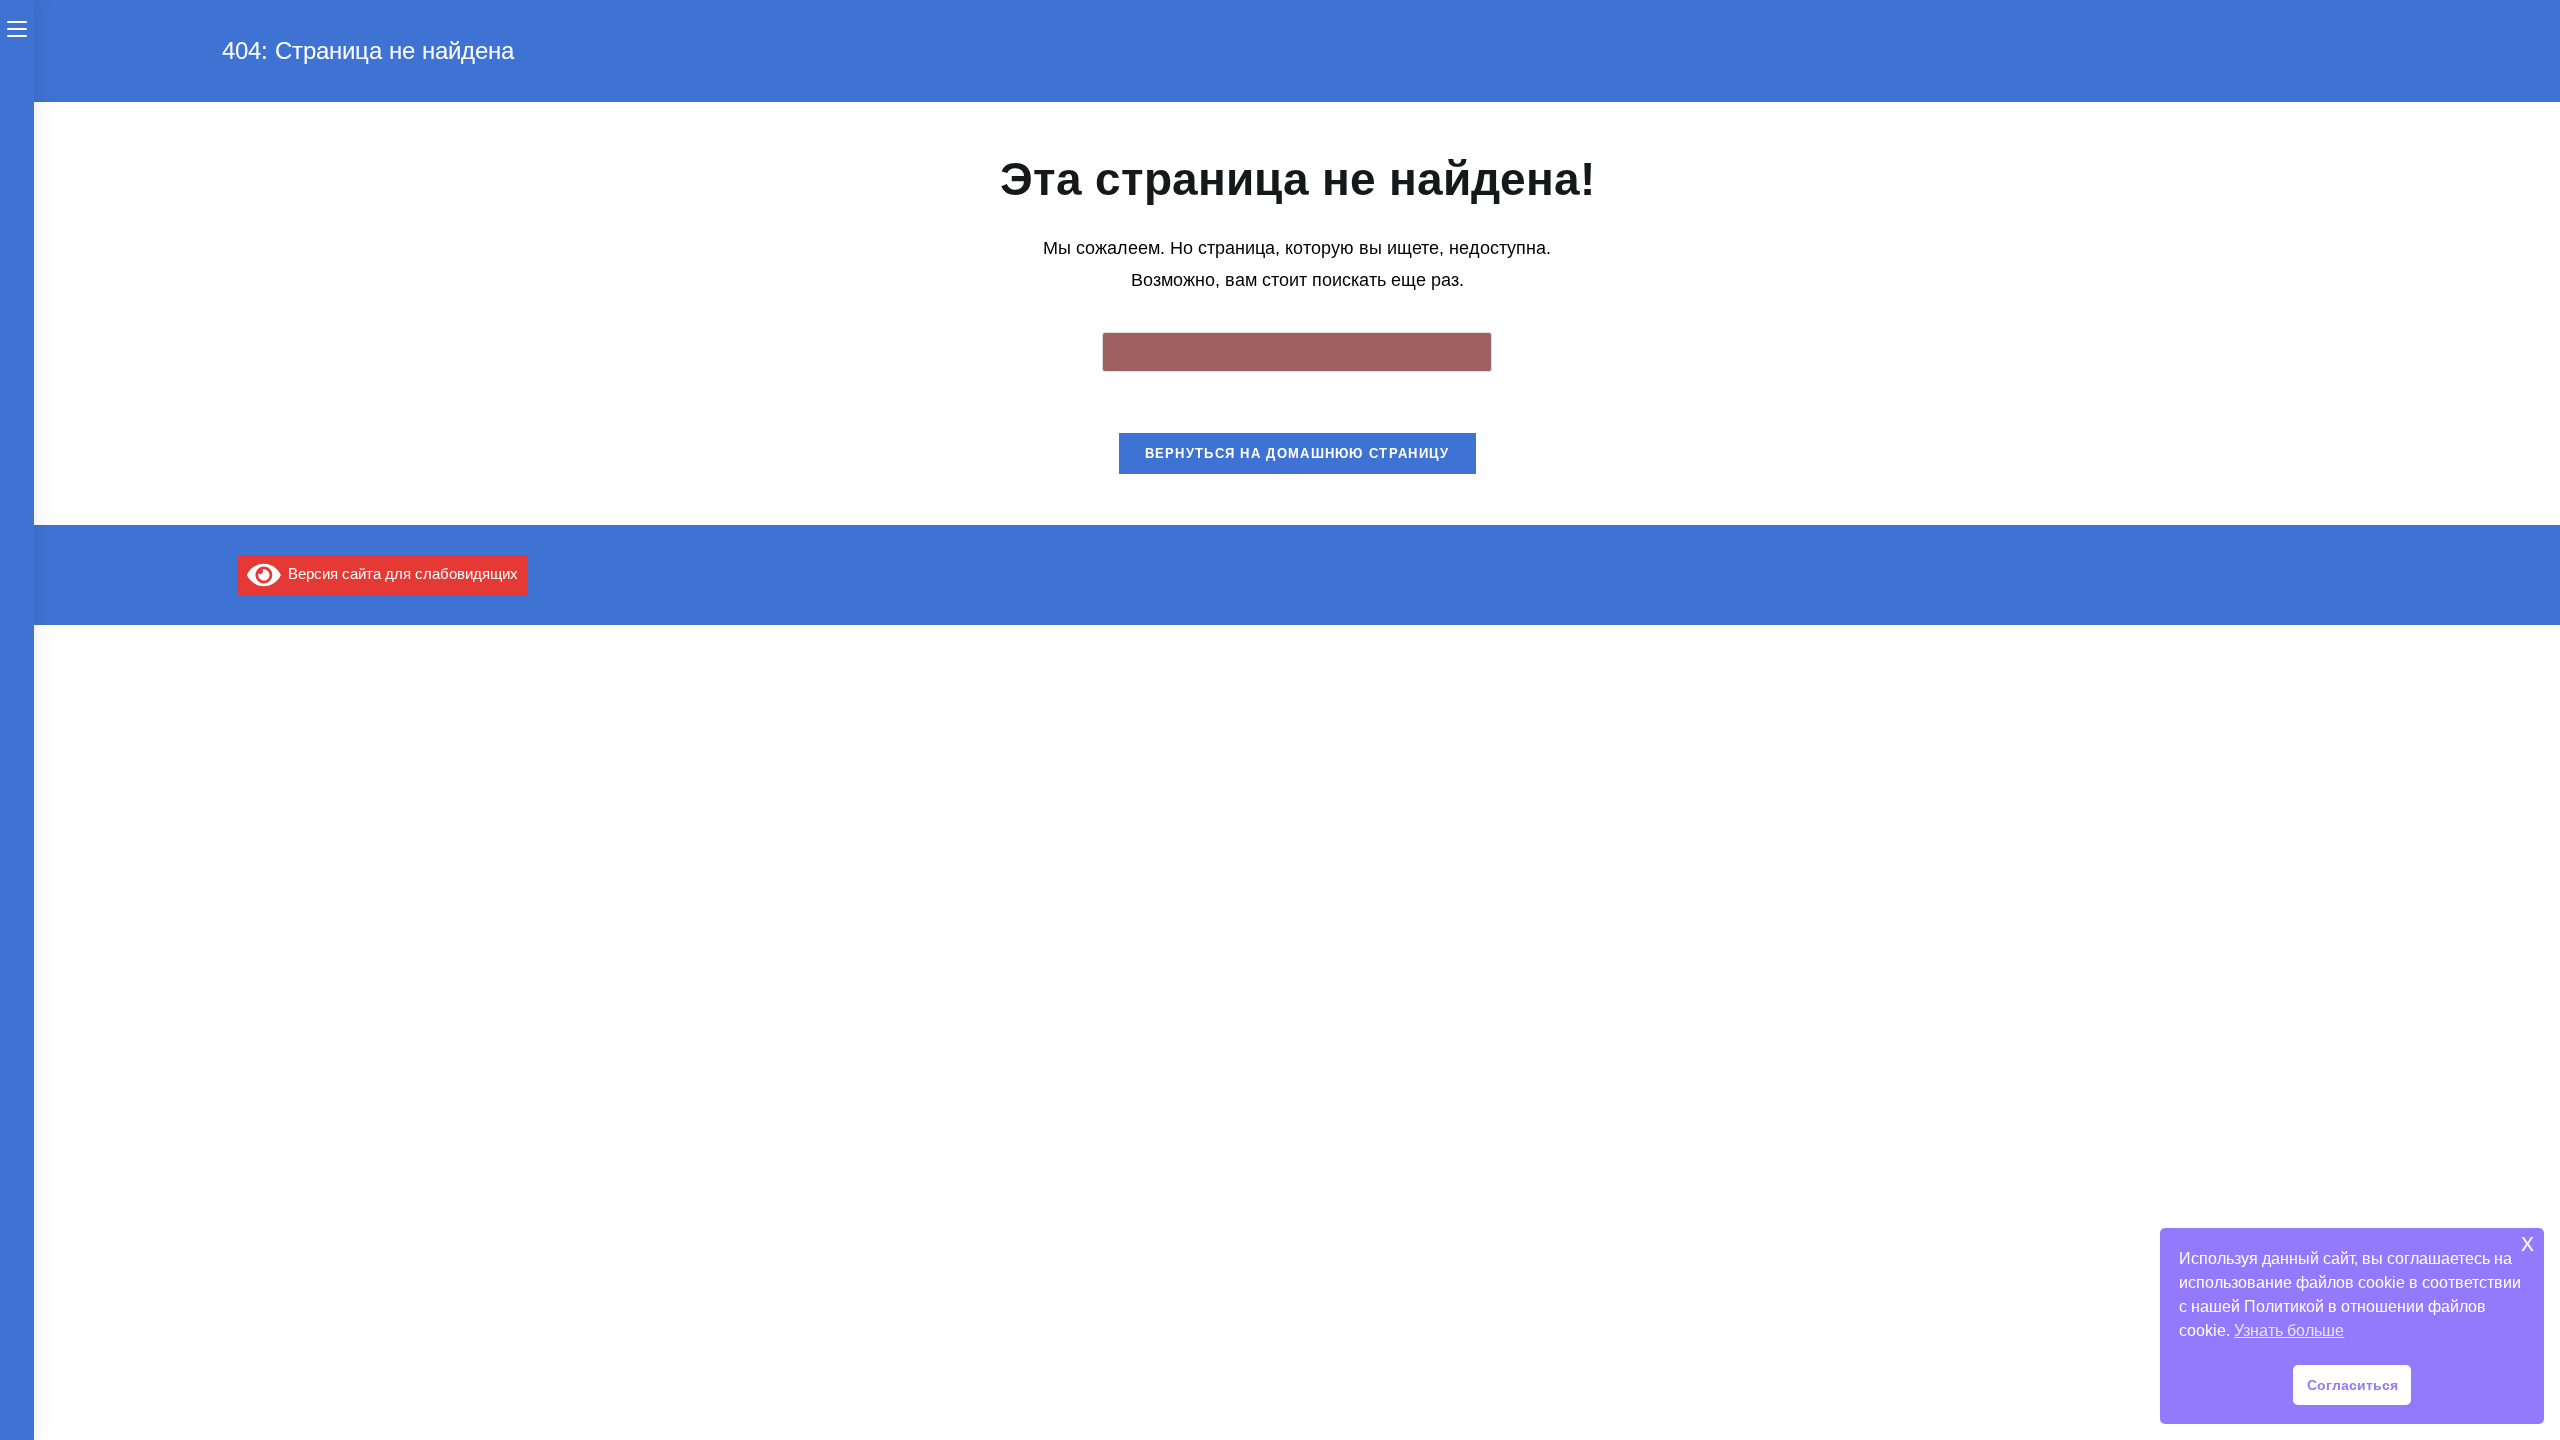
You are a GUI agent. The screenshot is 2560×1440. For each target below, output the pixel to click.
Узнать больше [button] (2289, 1330)
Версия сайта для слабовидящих (399, 573)
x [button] (2527, 1242)
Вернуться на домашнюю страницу (1297, 453)
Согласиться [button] (2352, 1385)
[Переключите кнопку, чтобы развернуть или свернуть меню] (17, 27)
